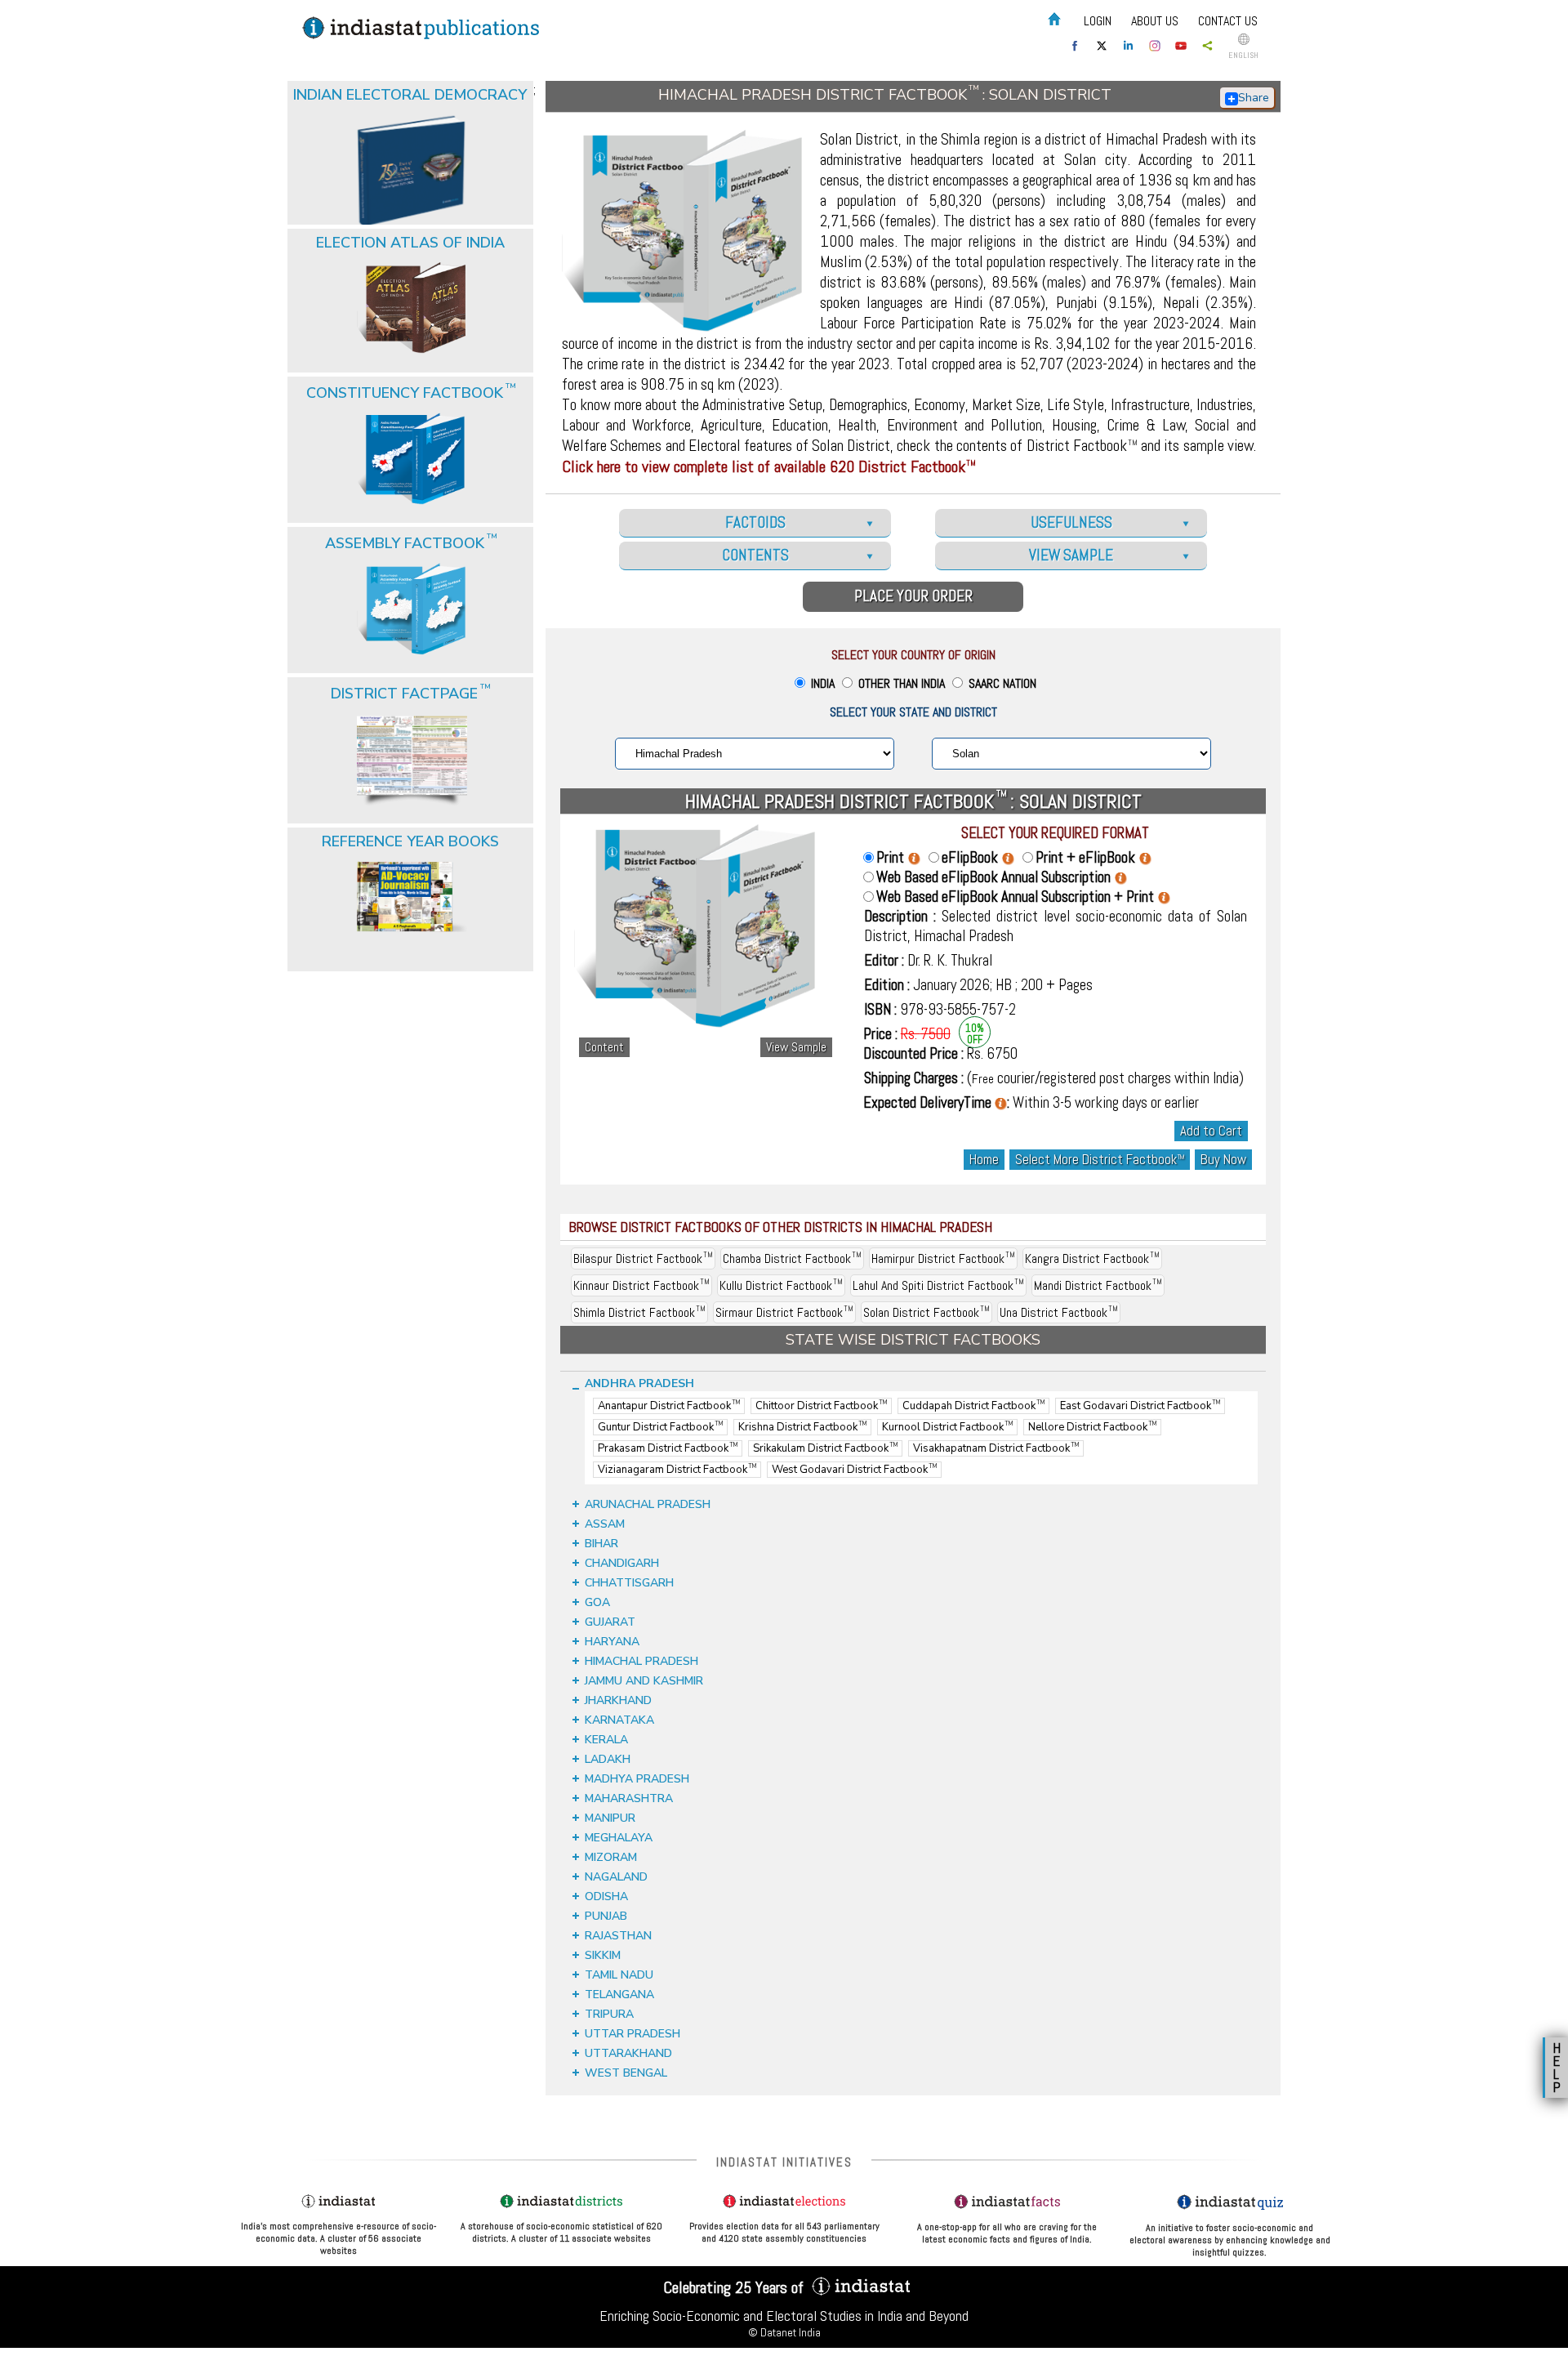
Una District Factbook (1059, 1312)
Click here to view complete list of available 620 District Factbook (769, 466)
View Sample (796, 1047)
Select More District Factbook (1100, 1160)
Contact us (1228, 21)
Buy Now (1223, 1160)
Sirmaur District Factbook (784, 1312)
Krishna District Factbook (802, 1427)
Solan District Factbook (927, 1312)
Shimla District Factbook (639, 1312)
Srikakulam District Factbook (825, 1448)
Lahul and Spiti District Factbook (938, 1285)
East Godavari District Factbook (1140, 1406)
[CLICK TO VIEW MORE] (412, 129)
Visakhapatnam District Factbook (996, 1448)
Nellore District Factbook (1092, 1427)
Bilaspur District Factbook (643, 1258)
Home (984, 1160)
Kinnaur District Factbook (641, 1285)
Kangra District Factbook (1092, 1258)
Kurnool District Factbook (947, 1427)
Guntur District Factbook (660, 1427)
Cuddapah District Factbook (973, 1406)
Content (604, 1047)
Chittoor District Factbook (821, 1406)
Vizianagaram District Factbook (677, 1470)
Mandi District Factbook (1098, 1285)
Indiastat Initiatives (784, 2162)
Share (1254, 98)
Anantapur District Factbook (669, 1406)
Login (1098, 21)
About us (1155, 21)
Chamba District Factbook (792, 1258)
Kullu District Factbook (781, 1285)
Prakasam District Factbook (668, 1448)
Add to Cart (1211, 1131)
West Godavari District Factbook (854, 1470)
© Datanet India (784, 2332)
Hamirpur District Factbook (943, 1258)
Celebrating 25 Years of (735, 2287)
